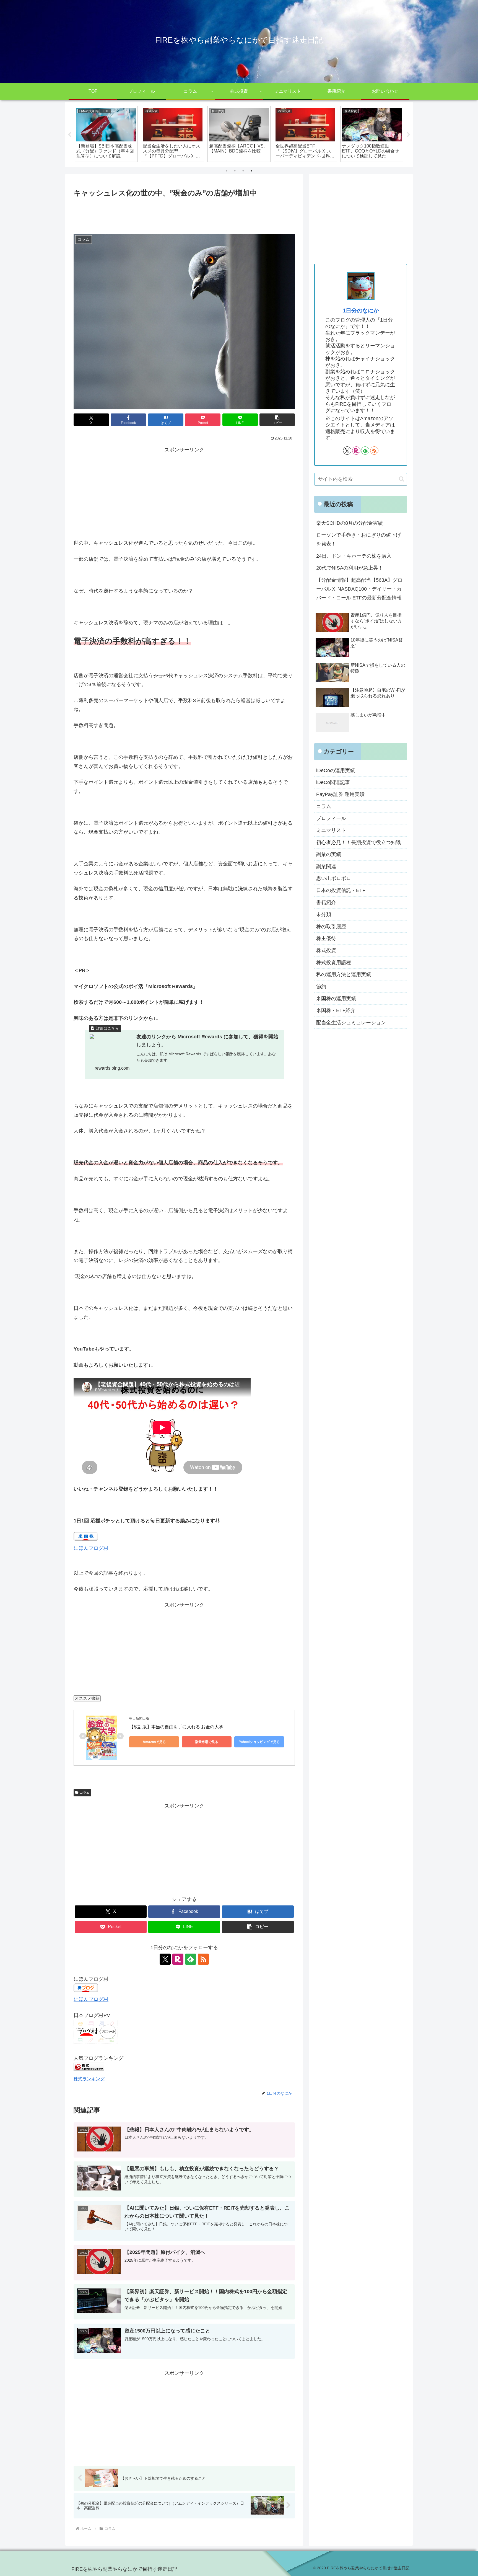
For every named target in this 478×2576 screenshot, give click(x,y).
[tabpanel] (106, 134)
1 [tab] (227, 171)
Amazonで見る (154, 1742)
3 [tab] (243, 171)
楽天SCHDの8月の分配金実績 (350, 523)
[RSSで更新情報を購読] (203, 1959)
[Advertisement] (184, 214)
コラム (85, 1793)
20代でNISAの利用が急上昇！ (350, 568)
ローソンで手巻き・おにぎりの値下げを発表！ (358, 539)
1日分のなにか (361, 311)
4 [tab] (251, 171)
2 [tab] (235, 171)
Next (409, 135)
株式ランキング (89, 2079)
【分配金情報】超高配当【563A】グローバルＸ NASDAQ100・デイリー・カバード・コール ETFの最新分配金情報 (359, 589)
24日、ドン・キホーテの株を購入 (354, 556)
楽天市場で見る (207, 1742)
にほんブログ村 (91, 1548)
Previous (69, 135)
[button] (277, 420)
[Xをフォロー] (165, 1959)
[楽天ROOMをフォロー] (178, 1959)
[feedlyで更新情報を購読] (191, 1959)
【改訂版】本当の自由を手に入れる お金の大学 (176, 1727)
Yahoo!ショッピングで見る (259, 1742)
